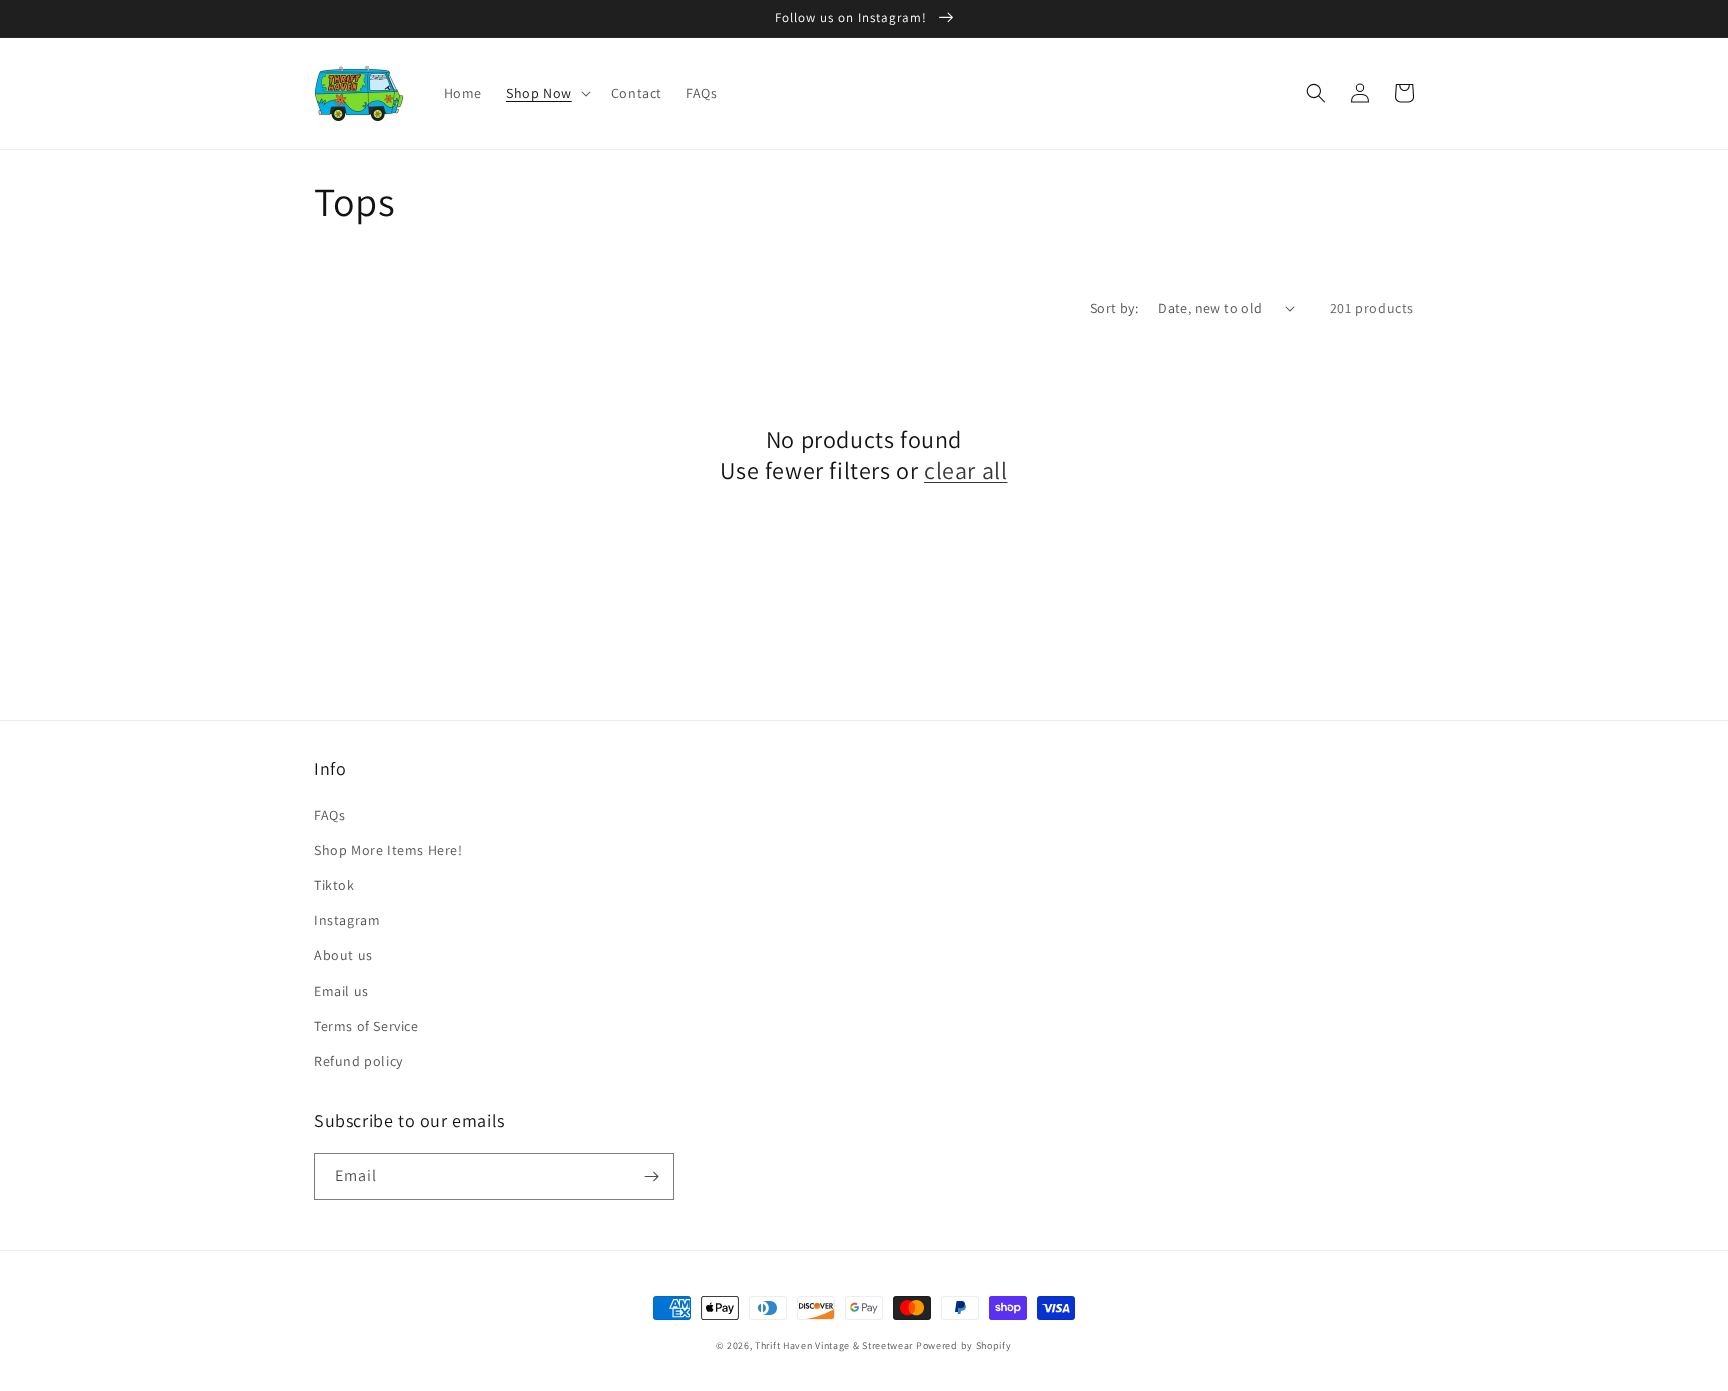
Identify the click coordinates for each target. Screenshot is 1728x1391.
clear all (965, 470)
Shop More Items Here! (388, 850)
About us (343, 955)
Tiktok (334, 885)
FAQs (329, 815)
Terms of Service (366, 1026)
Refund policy (358, 1061)
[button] (546, 93)
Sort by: (1114, 308)
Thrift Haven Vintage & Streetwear (834, 1345)
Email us (341, 991)
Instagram (347, 920)
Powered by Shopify (964, 1345)
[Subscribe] (651, 1176)
